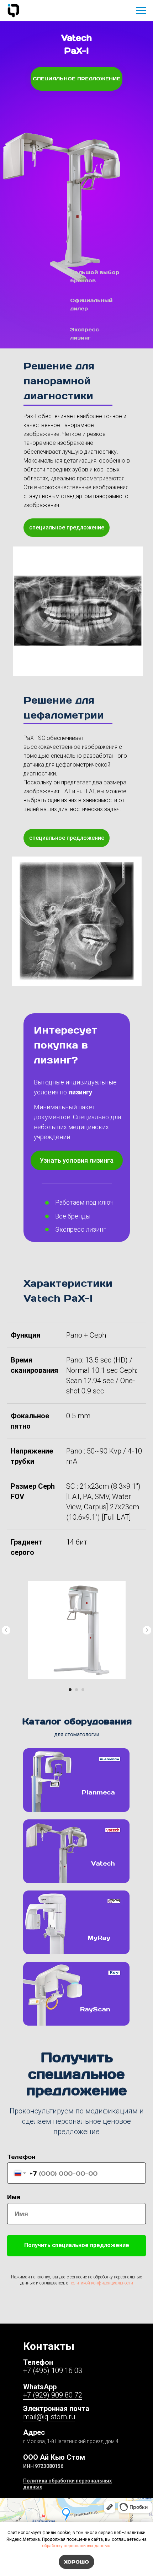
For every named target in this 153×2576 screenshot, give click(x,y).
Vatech (103, 1863)
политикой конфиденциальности (101, 2283)
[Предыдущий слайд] (6, 1630)
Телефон (21, 2157)
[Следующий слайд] (147, 1630)
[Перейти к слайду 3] (83, 1690)
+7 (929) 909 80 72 (53, 2395)
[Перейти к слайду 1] (70, 1690)
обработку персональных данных (76, 2546)
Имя (14, 2197)
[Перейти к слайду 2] (76, 1690)
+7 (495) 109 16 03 (53, 2370)
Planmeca (98, 1792)
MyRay (99, 1937)
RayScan (95, 2009)
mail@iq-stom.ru (49, 2417)
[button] (77, 1160)
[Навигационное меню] (141, 11)
